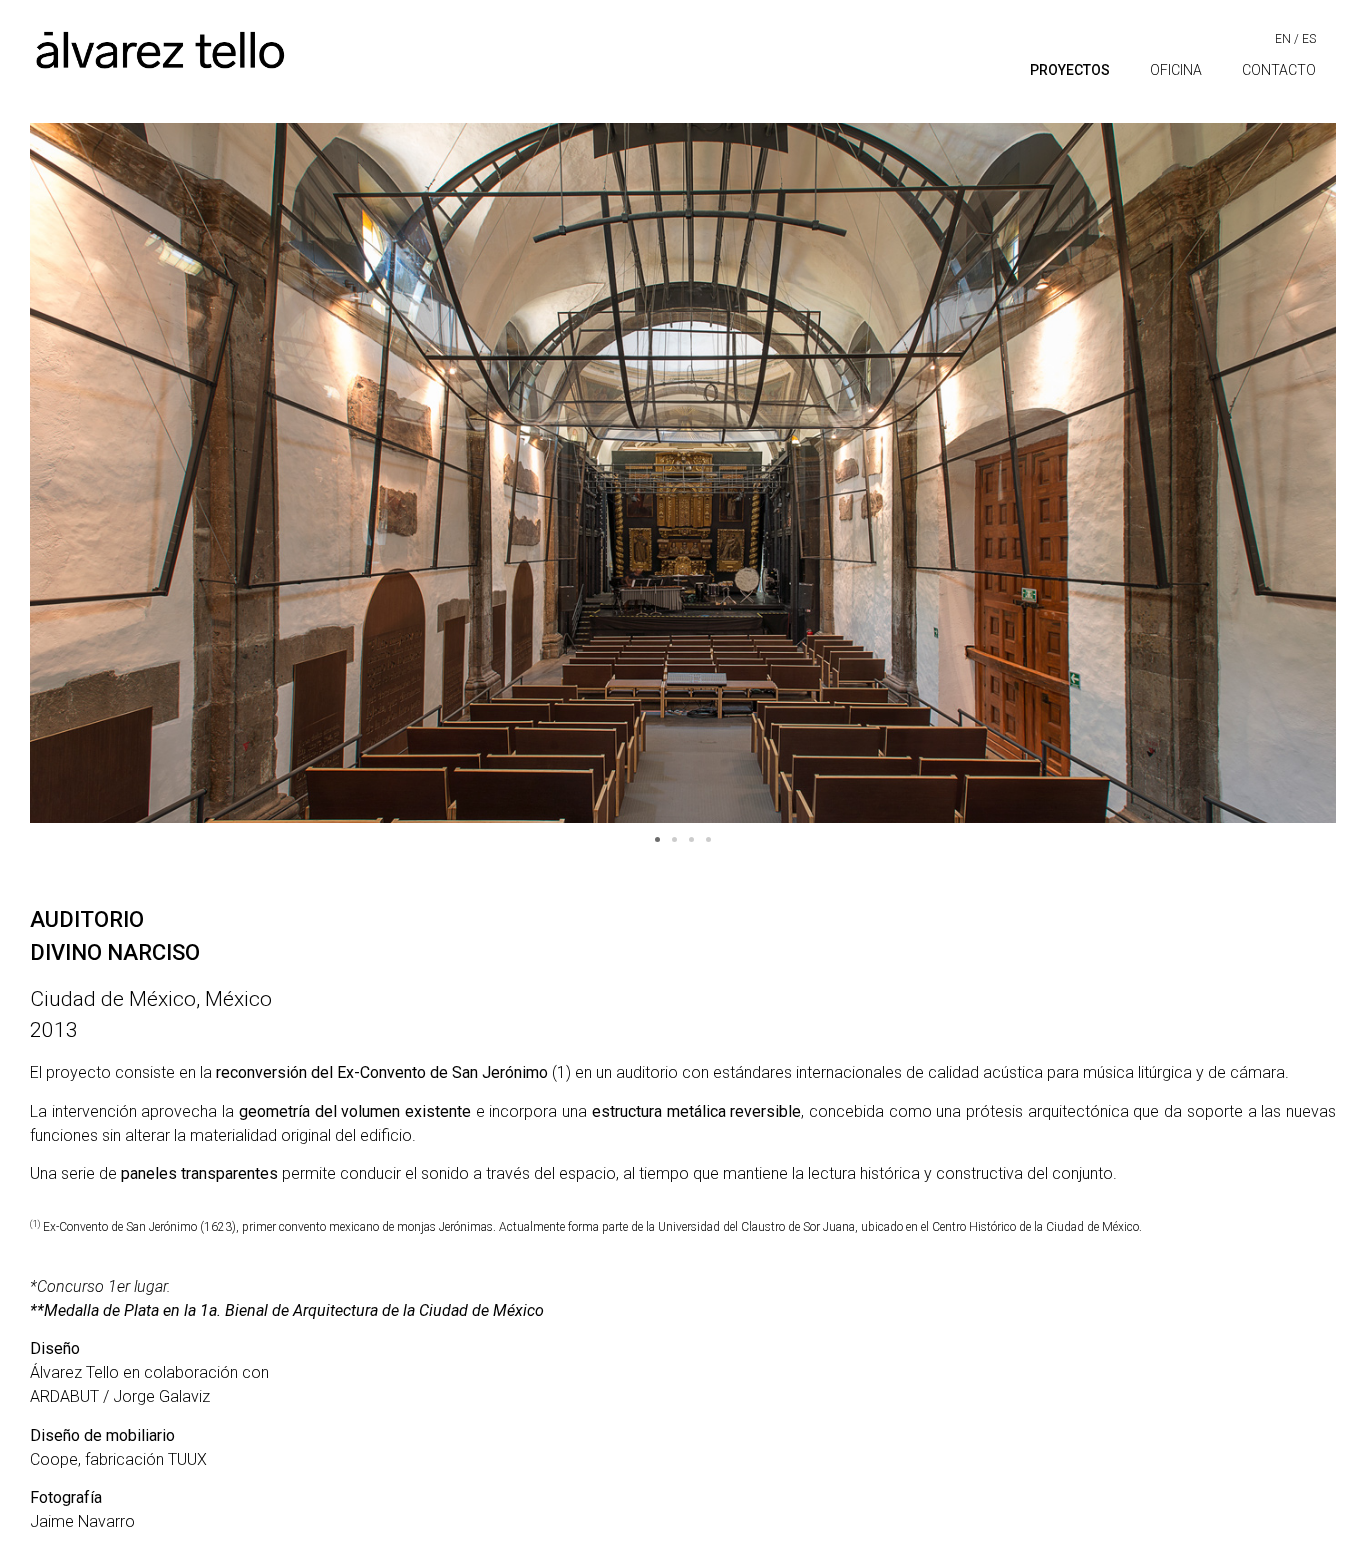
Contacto (1279, 70)
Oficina (1176, 70)
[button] (657, 839)
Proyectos (1070, 70)
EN (1283, 39)
